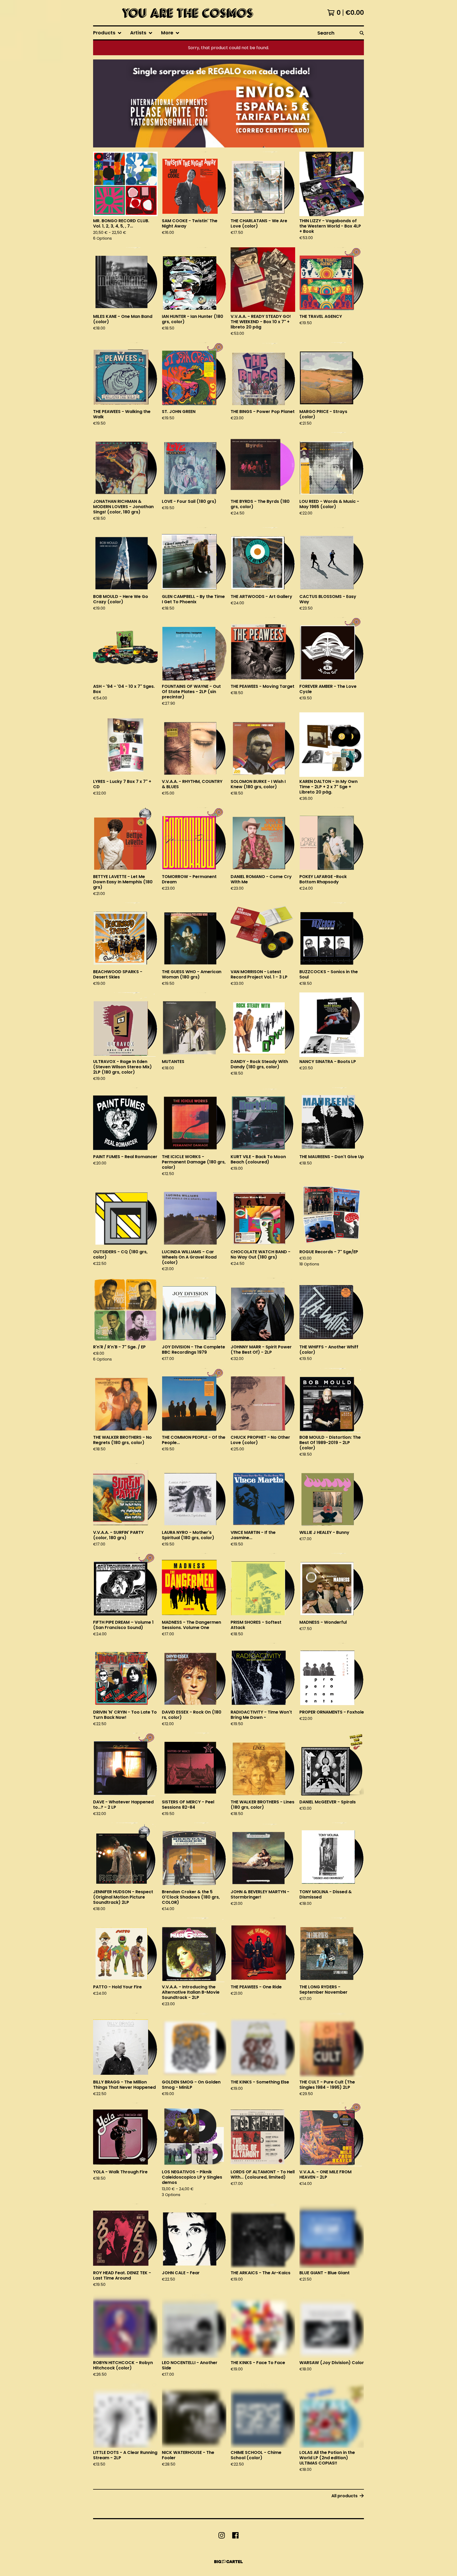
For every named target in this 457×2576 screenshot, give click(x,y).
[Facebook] (235, 2535)
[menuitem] (107, 33)
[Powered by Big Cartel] (229, 2562)
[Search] (362, 33)
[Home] (186, 13)
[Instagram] (222, 2535)
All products (344, 2496)
